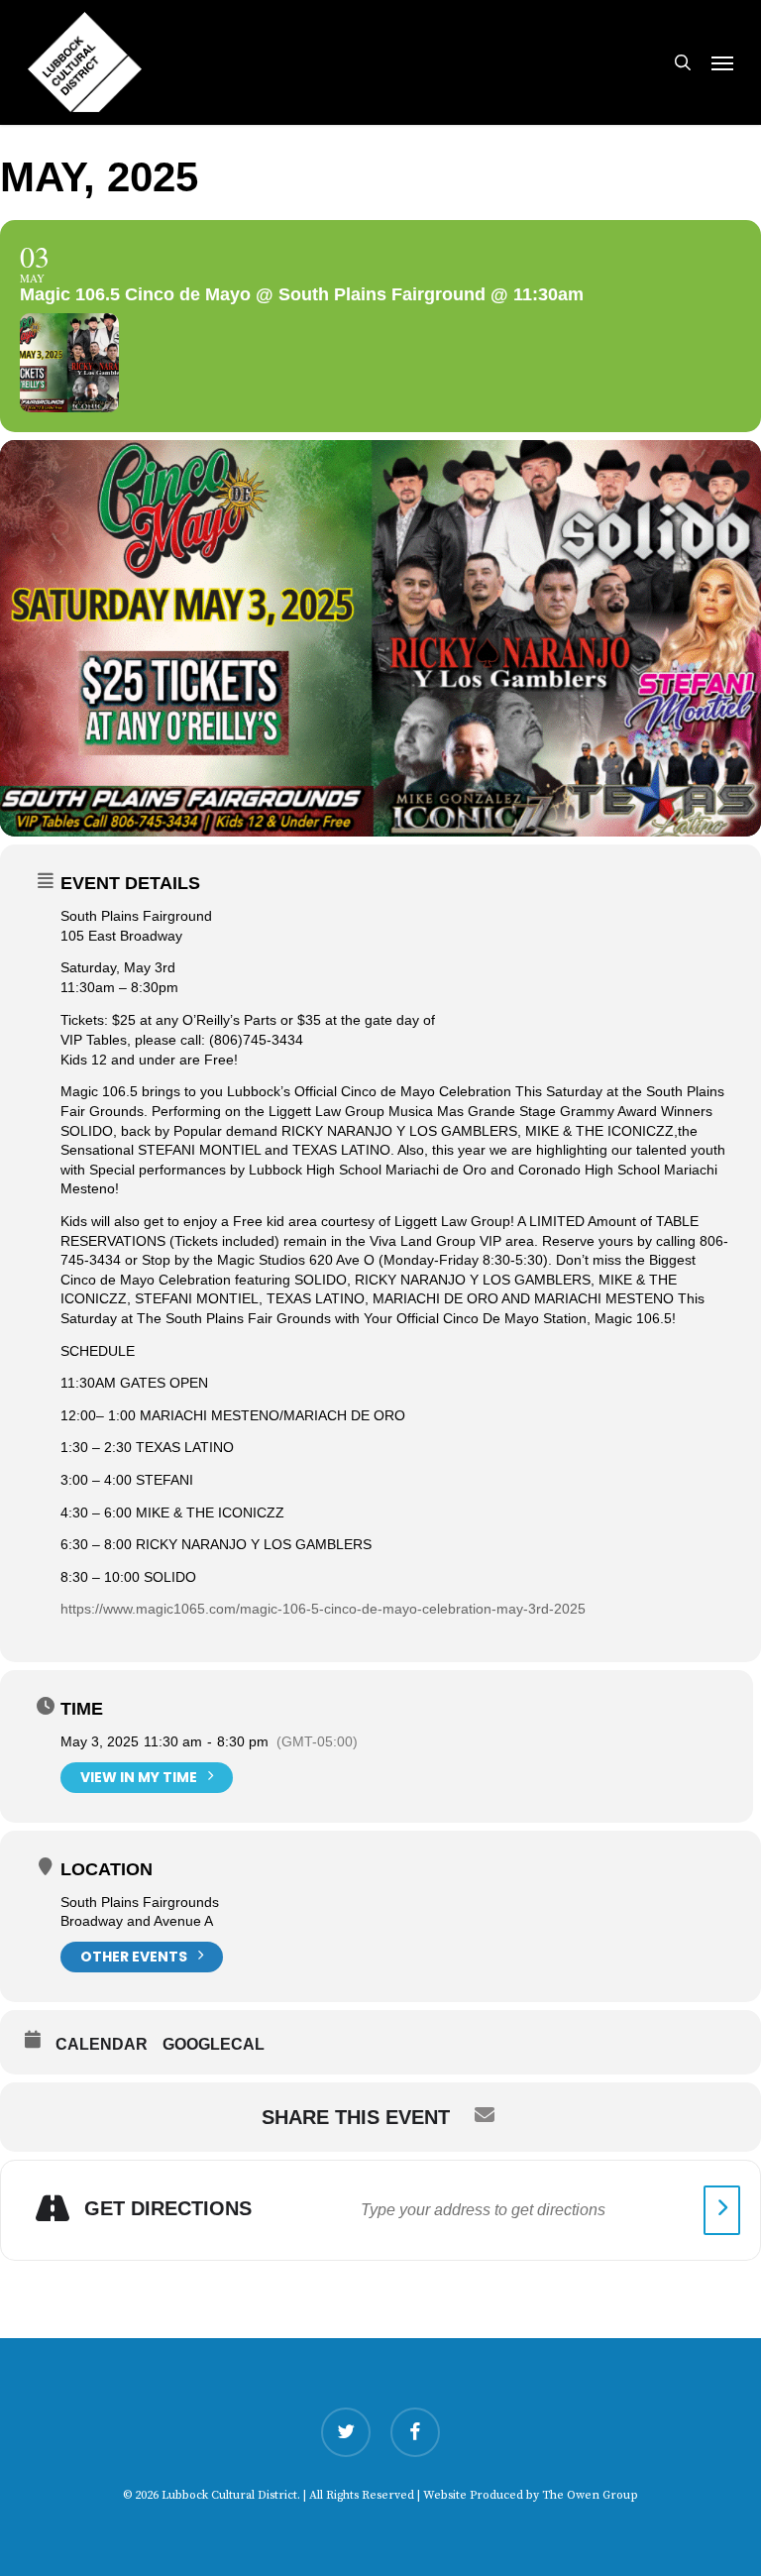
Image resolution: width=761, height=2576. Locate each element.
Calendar (102, 2044)
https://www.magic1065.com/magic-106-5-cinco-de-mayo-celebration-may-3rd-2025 (323, 1609)
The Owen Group (590, 2495)
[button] (722, 62)
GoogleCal (214, 2044)
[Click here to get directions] (722, 2210)
